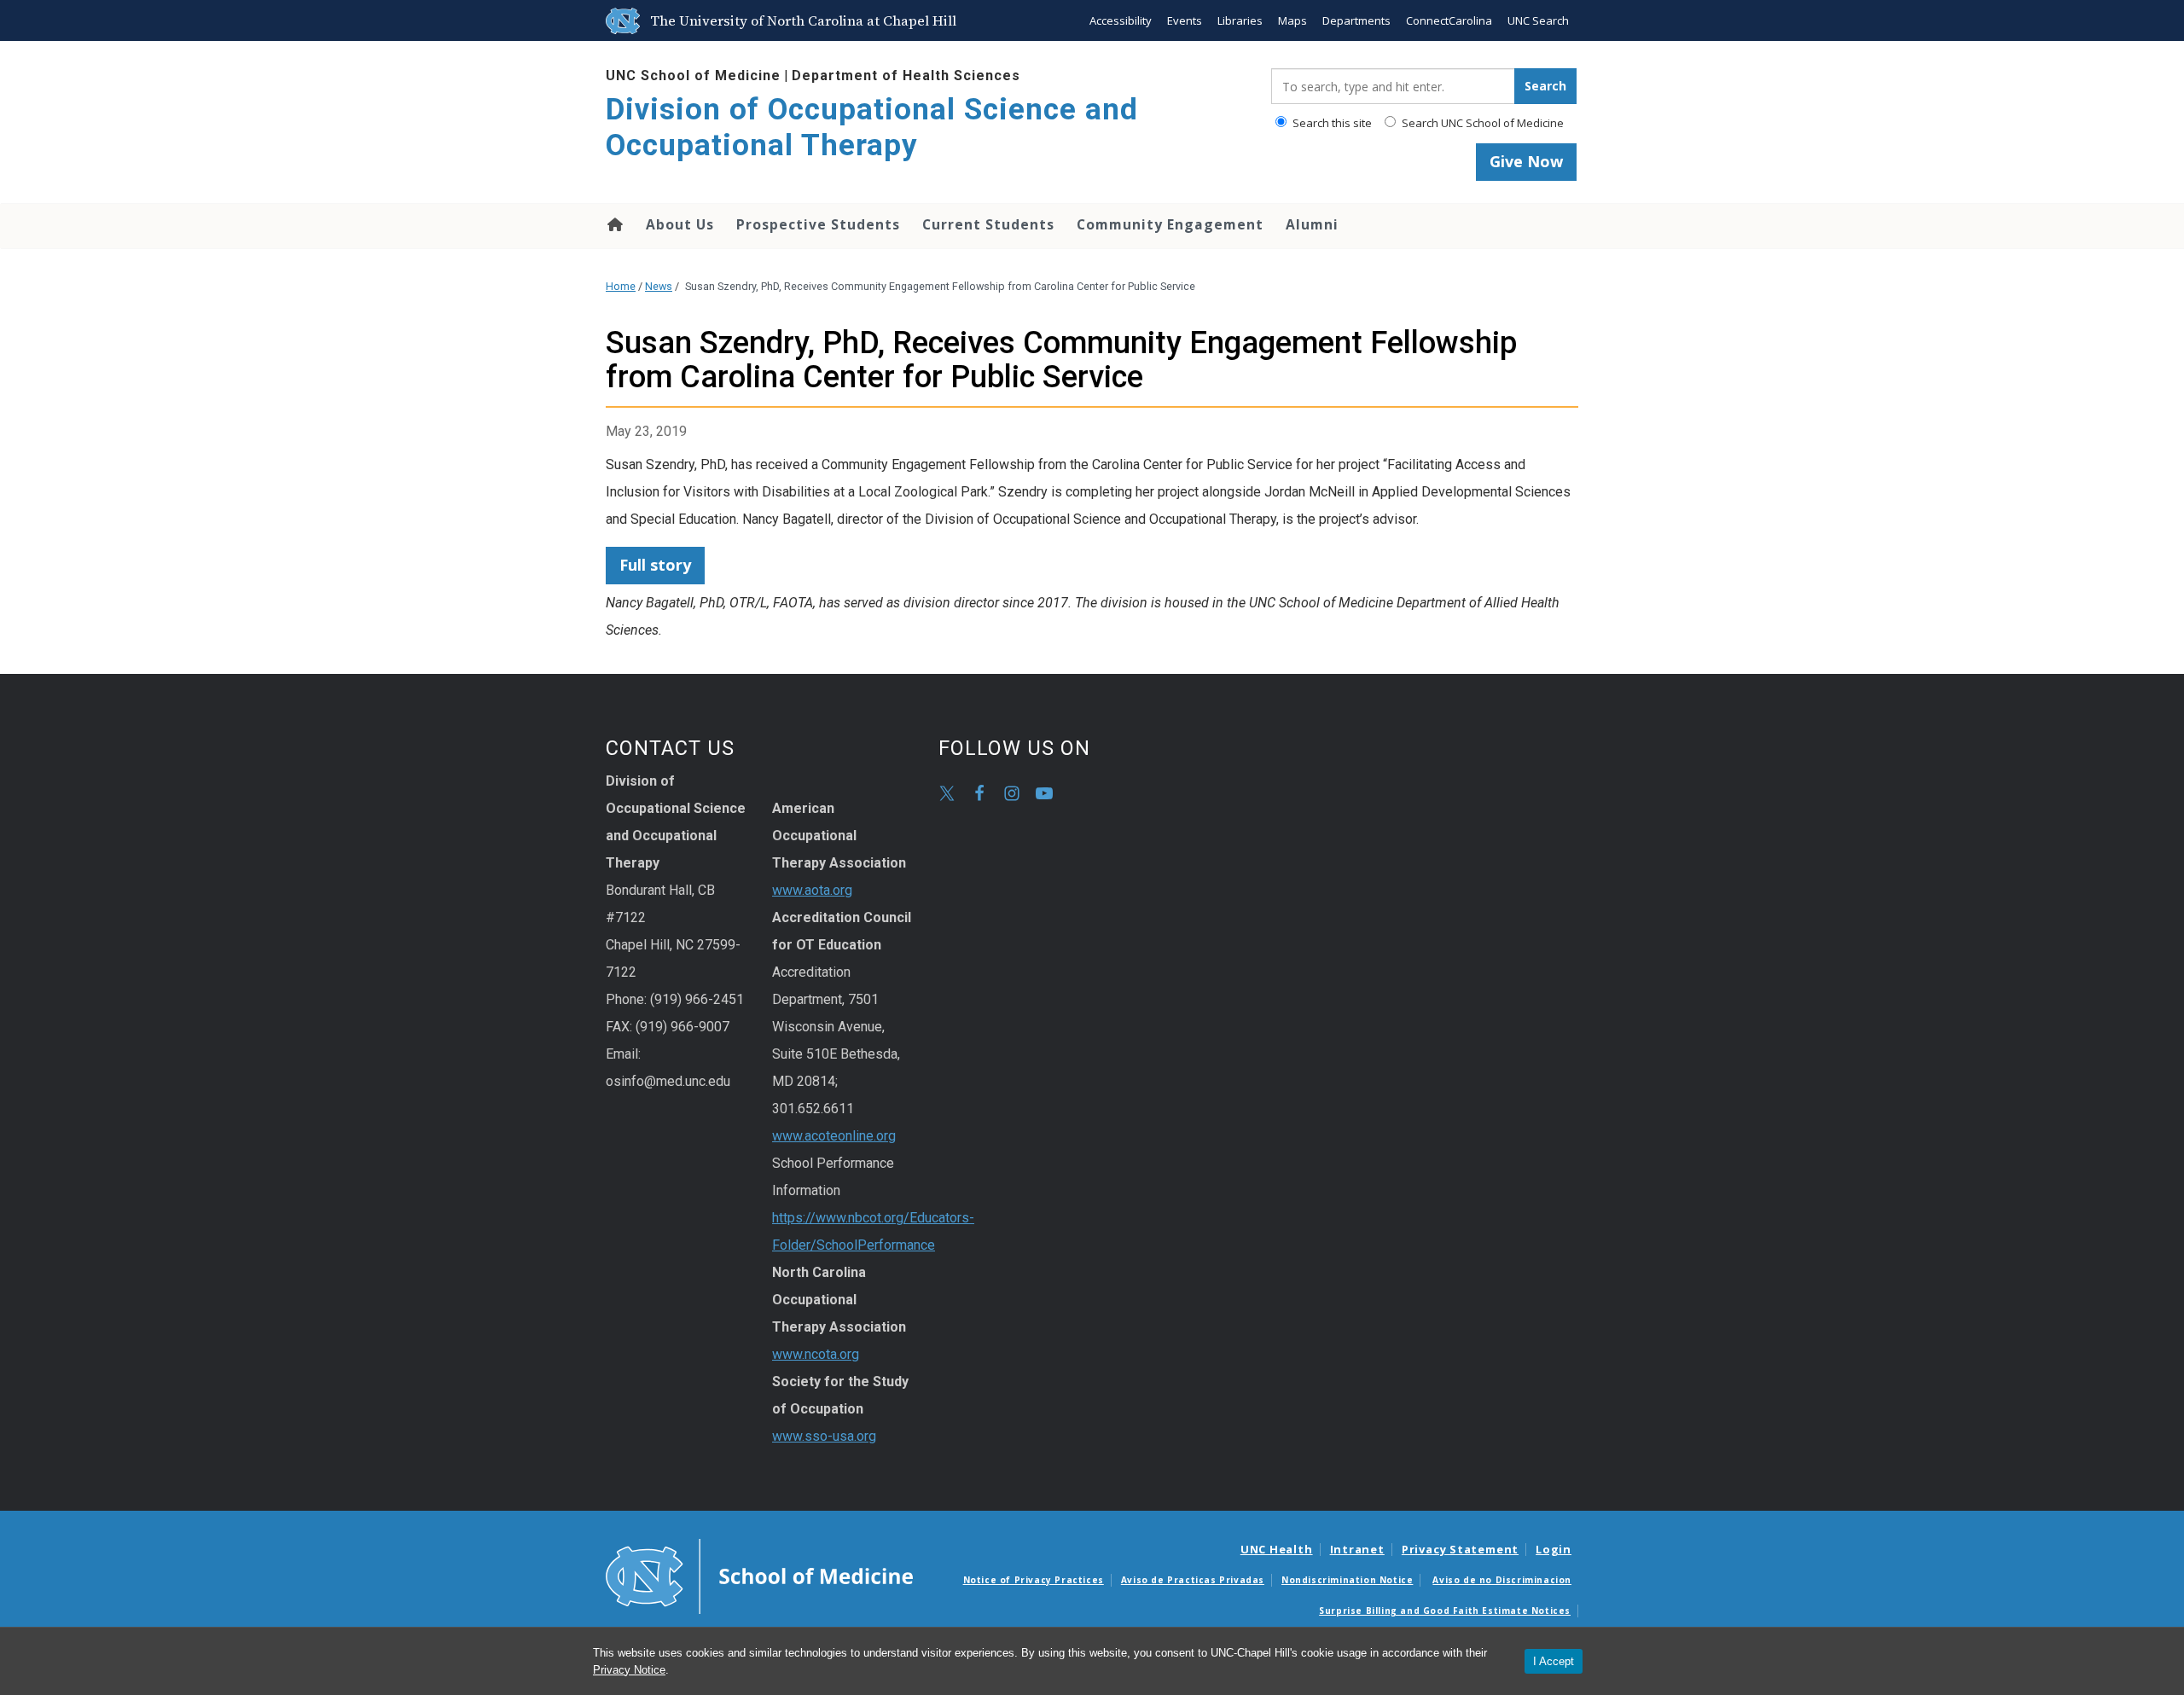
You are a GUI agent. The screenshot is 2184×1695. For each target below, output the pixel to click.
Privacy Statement (1460, 1549)
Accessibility (1121, 20)
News (659, 286)
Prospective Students (818, 224)
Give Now (1526, 161)
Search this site (1331, 123)
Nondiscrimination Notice (1347, 1580)
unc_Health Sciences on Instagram (1012, 793)
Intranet (1357, 1549)
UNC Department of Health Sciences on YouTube (1044, 793)
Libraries (1240, 20)
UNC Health (1277, 1549)
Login (1554, 1549)
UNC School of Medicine (693, 75)
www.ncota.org (816, 1354)
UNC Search (1538, 20)
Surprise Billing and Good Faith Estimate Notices (1445, 1611)
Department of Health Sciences (906, 75)
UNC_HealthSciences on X (947, 793)
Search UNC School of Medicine (1481, 123)
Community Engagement (1170, 224)
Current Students (988, 224)
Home (614, 224)
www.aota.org (812, 890)
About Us (680, 224)
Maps (1292, 20)
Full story (655, 565)
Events (1185, 20)
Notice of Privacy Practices (1034, 1580)
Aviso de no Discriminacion (1502, 1580)
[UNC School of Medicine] (759, 1576)
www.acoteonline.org (834, 1136)
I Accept (1554, 1661)
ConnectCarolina (1449, 20)
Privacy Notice (629, 1670)
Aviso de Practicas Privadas (1193, 1580)
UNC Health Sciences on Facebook (979, 793)
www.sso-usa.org (824, 1436)
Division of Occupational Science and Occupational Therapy (872, 128)
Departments (1356, 20)
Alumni (1312, 224)
